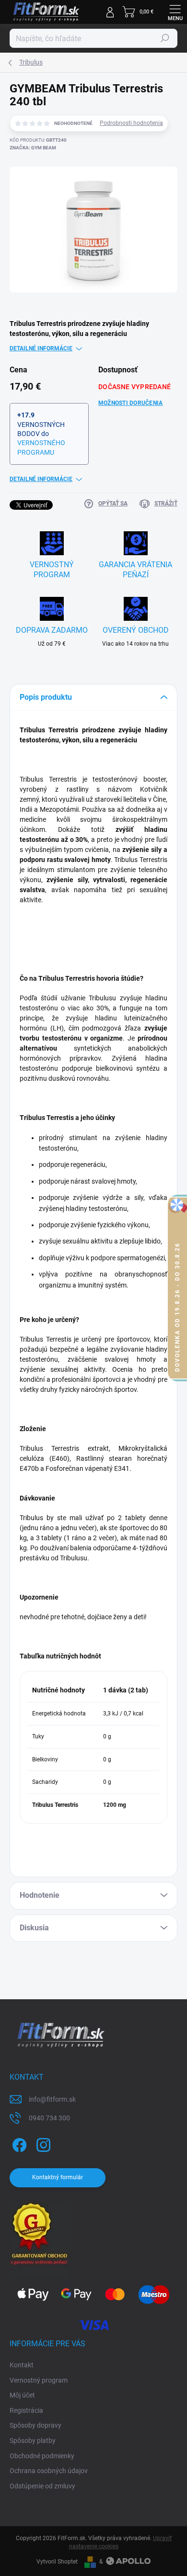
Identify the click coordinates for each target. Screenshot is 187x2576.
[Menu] (175, 12)
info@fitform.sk (52, 2099)
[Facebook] (18, 2144)
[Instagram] (42, 2144)
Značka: (33, 148)
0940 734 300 (49, 2118)
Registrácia (26, 2410)
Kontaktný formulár (58, 2177)
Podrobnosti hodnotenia (131, 123)
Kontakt (22, 2365)
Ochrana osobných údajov (49, 2471)
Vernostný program (39, 2380)
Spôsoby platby (33, 2441)
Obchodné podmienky (42, 2456)
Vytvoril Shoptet (57, 2562)
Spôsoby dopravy (35, 2425)
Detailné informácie (41, 348)
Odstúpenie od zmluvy (42, 2486)
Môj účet (22, 2395)
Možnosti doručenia (130, 403)
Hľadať (165, 38)
